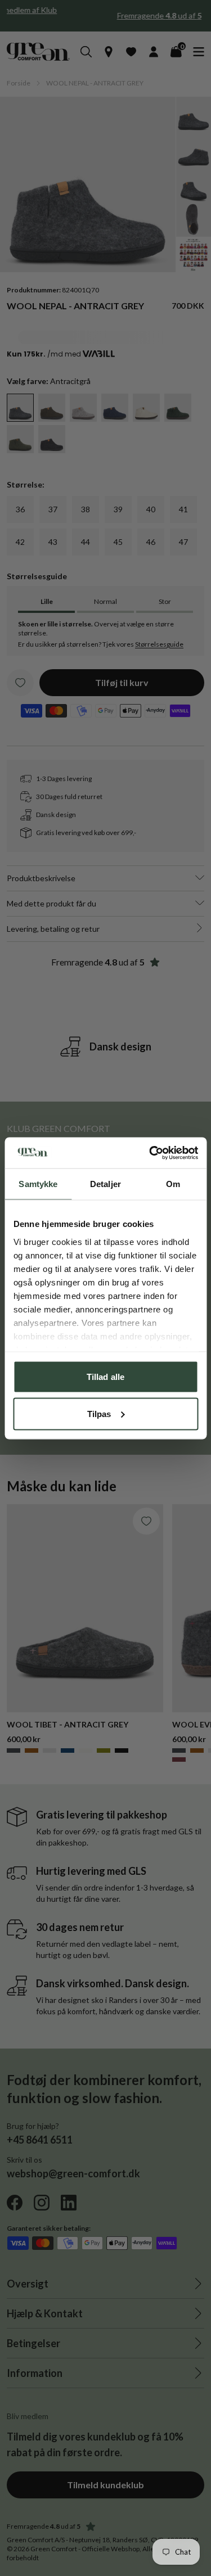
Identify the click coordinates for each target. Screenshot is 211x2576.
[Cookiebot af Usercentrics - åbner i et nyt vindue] (150, 1153)
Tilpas (99, 1413)
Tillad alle (105, 1377)
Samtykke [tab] (38, 1184)
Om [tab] (173, 1184)
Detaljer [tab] (105, 1184)
